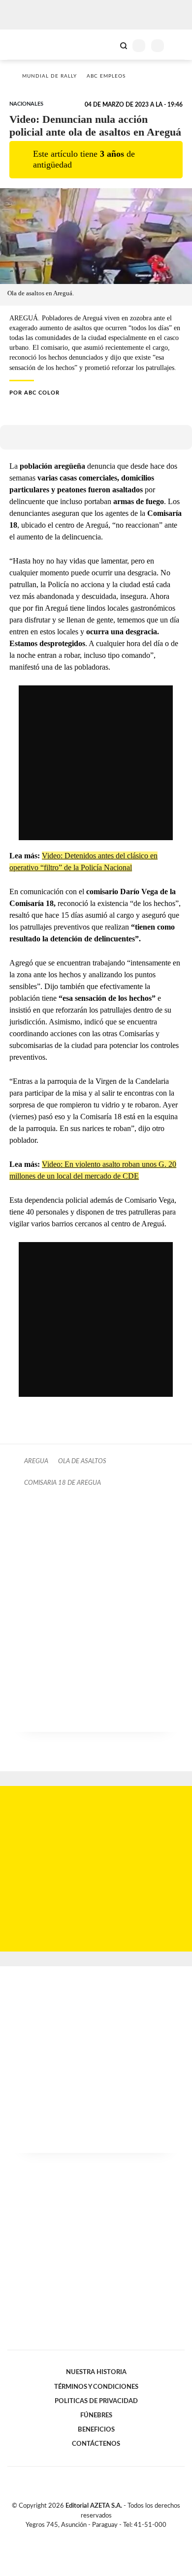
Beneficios (96, 2430)
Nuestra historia (96, 2372)
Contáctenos (96, 2444)
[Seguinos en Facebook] (82, 2536)
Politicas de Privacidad (96, 2401)
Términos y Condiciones (96, 2387)
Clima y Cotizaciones (107, 45)
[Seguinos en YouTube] (102, 2536)
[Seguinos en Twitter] (92, 2536)
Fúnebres (96, 2415)
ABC (26, 44)
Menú (178, 45)
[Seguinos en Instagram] (113, 2536)
